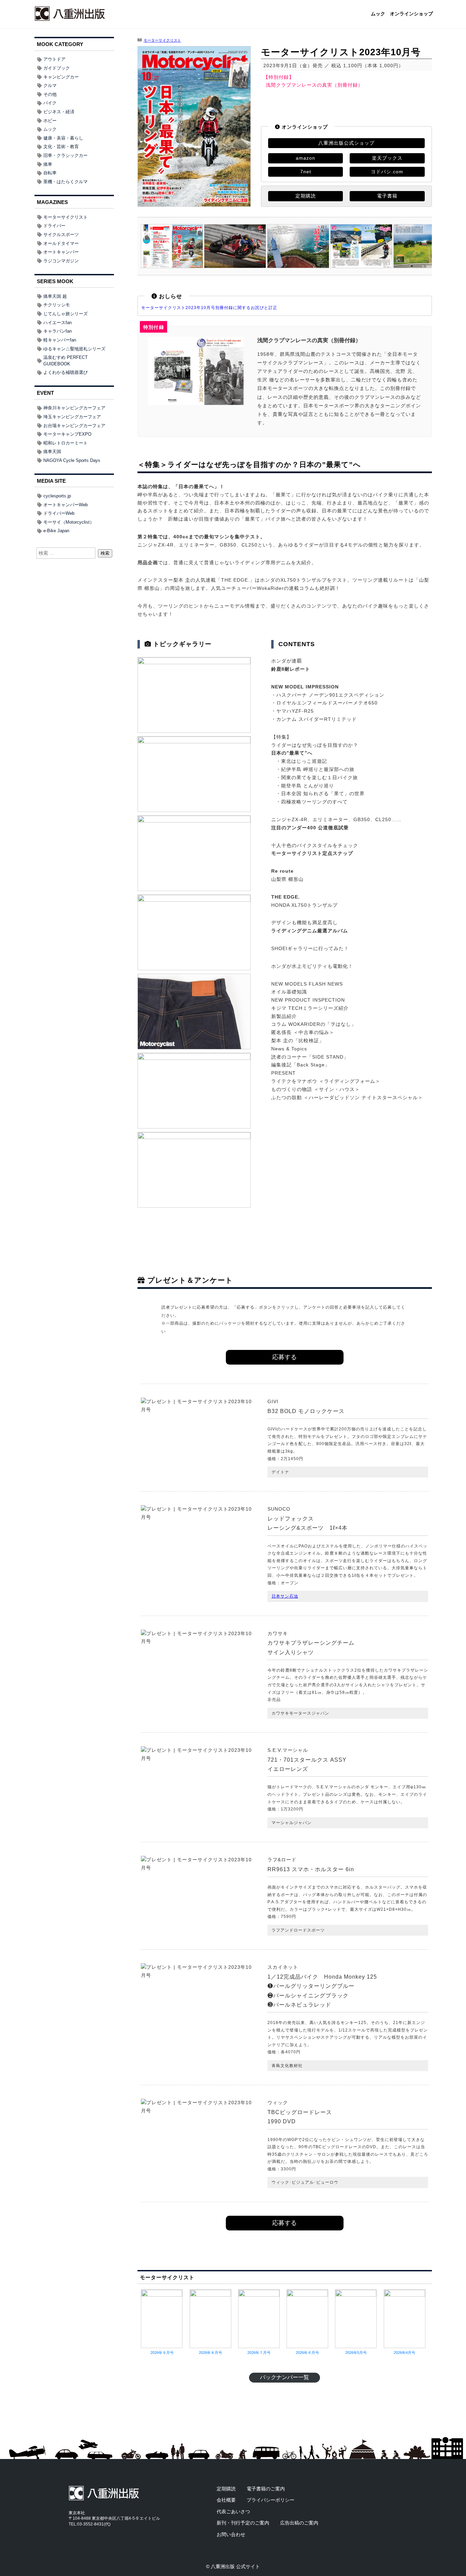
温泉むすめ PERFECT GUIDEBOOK (65, 361)
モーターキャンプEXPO (67, 434)
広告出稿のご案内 (299, 2523)
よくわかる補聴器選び (65, 372)
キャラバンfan (57, 331)
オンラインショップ (411, 14)
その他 (50, 94)
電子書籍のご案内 (266, 2489)
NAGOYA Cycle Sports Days (72, 460)
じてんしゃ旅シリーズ (65, 314)
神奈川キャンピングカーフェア (74, 408)
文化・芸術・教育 (61, 147)
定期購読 (306, 196)
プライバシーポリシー (271, 2500)
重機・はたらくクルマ (65, 182)
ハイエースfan (57, 323)
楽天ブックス (387, 158)
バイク (50, 103)
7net (306, 172)
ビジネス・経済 (59, 112)
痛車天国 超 (55, 296)
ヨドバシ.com (387, 172)
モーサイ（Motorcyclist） (69, 522)
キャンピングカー (61, 77)
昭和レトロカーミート (65, 443)
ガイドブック (57, 68)
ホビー (50, 121)
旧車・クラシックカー (65, 155)
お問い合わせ (231, 2534)
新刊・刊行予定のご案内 (243, 2523)
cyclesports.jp (57, 496)
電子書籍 (387, 196)
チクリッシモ (57, 305)
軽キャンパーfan (60, 340)
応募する (285, 1357)
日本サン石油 (285, 1596)
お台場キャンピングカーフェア (74, 426)
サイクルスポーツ (61, 235)
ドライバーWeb (59, 513)
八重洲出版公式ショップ (346, 143)
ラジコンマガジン (61, 261)
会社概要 (226, 2500)
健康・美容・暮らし (63, 138)
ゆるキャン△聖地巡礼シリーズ (74, 349)
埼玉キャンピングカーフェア (72, 417)
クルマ (50, 85)
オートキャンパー (61, 252)
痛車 (48, 164)
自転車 (50, 173)
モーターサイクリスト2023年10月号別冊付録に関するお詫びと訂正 (209, 308)
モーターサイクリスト (162, 40)
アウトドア (54, 59)
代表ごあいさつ (233, 2512)
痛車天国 (52, 452)
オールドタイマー (61, 243)
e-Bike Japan (56, 531)
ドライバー (54, 226)
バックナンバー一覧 (285, 2377)
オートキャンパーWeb (65, 505)
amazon (305, 158)
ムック (378, 14)
